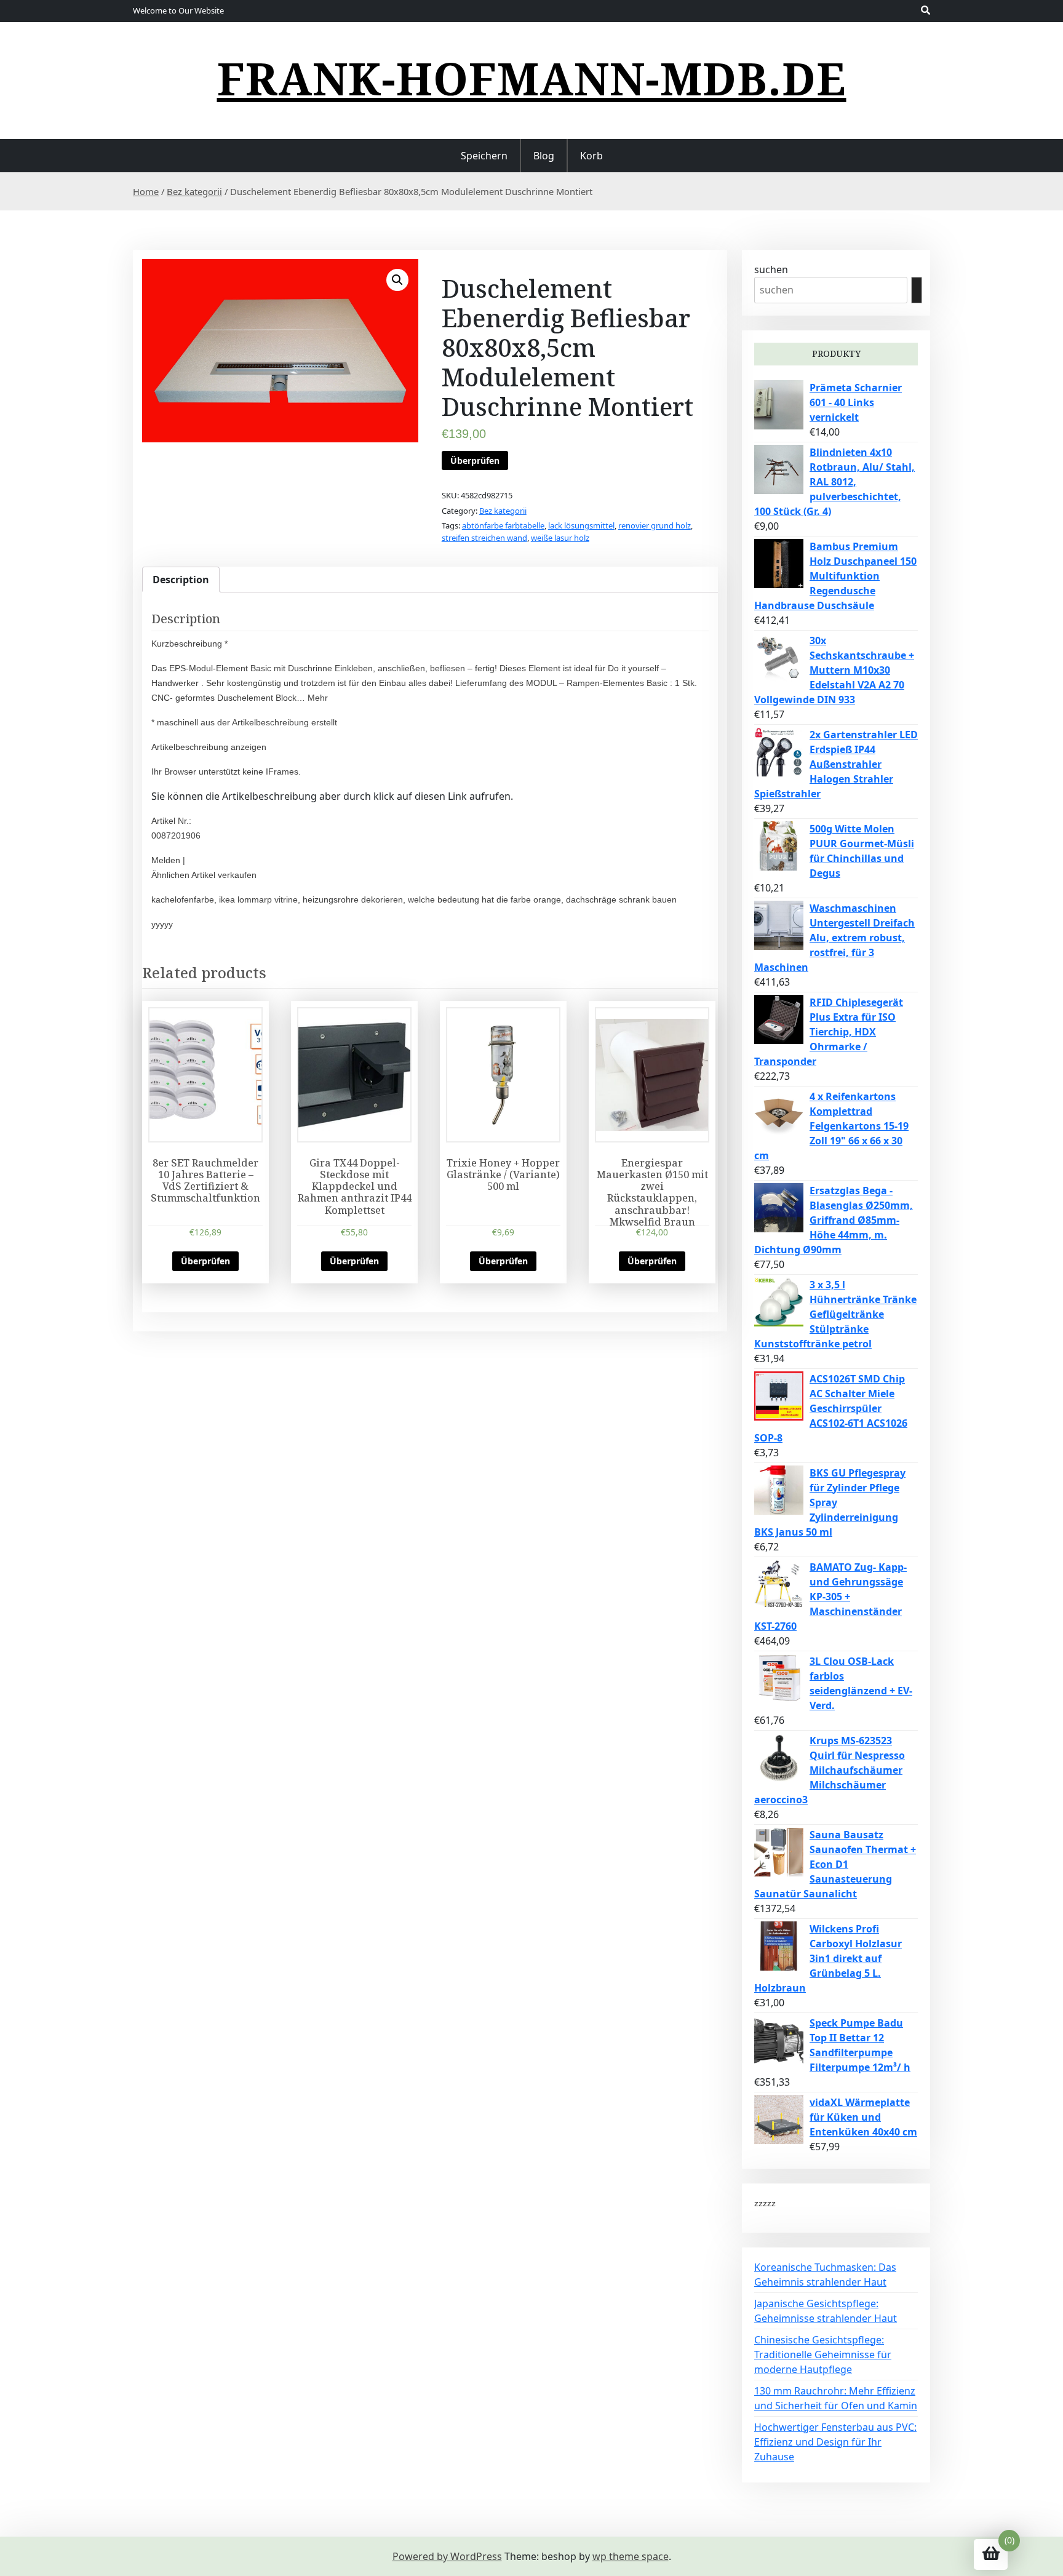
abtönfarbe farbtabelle (503, 525)
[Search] (917, 290)
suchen (771, 269)
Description (181, 580)
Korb (591, 156)
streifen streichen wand (484, 538)
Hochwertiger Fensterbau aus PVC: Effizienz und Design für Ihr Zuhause (835, 2442)
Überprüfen (475, 461)
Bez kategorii (194, 191)
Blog (544, 156)
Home (146, 191)
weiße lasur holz (560, 538)
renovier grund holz (655, 525)
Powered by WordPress (447, 2556)
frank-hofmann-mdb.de (532, 78)
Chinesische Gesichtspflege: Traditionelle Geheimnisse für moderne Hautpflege (823, 2355)
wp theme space (631, 2556)
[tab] (181, 580)
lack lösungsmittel (581, 525)
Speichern (484, 156)
